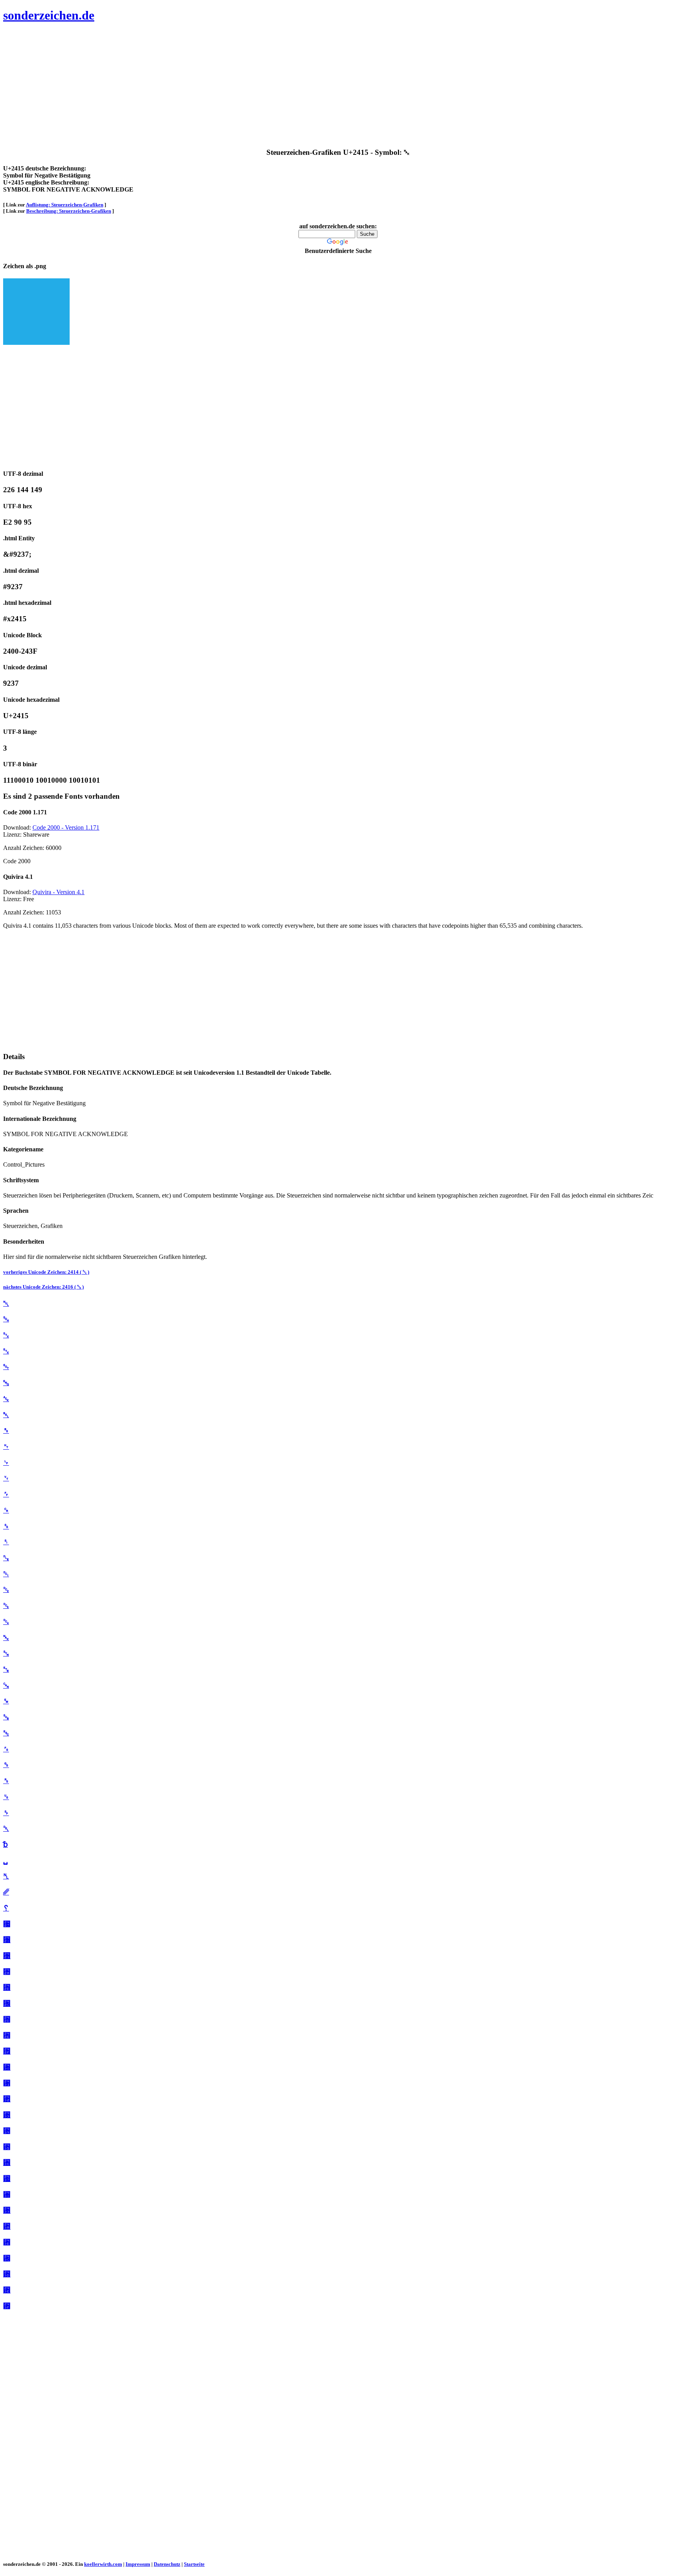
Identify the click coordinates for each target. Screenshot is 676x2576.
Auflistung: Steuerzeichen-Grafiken (65, 205)
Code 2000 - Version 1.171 (66, 827)
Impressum (138, 2564)
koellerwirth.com (103, 2564)
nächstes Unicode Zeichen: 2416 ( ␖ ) (43, 1287)
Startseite (194, 2564)
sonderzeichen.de (49, 15)
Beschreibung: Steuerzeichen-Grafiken (69, 211)
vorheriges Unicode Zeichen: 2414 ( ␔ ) (46, 1272)
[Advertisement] (238, 86)
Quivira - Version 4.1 (58, 892)
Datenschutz (167, 2564)
